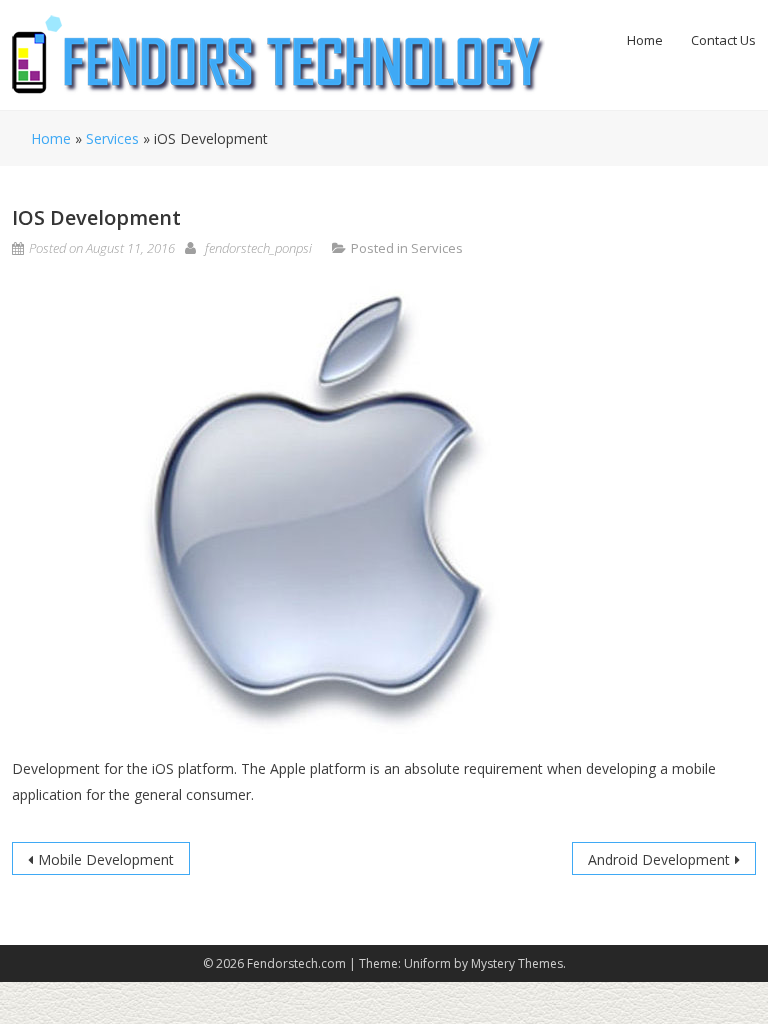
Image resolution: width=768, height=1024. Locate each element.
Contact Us (723, 40)
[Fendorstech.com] (278, 53)
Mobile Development (106, 859)
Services (112, 138)
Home (645, 40)
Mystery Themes (517, 963)
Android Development (659, 859)
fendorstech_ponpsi (258, 248)
